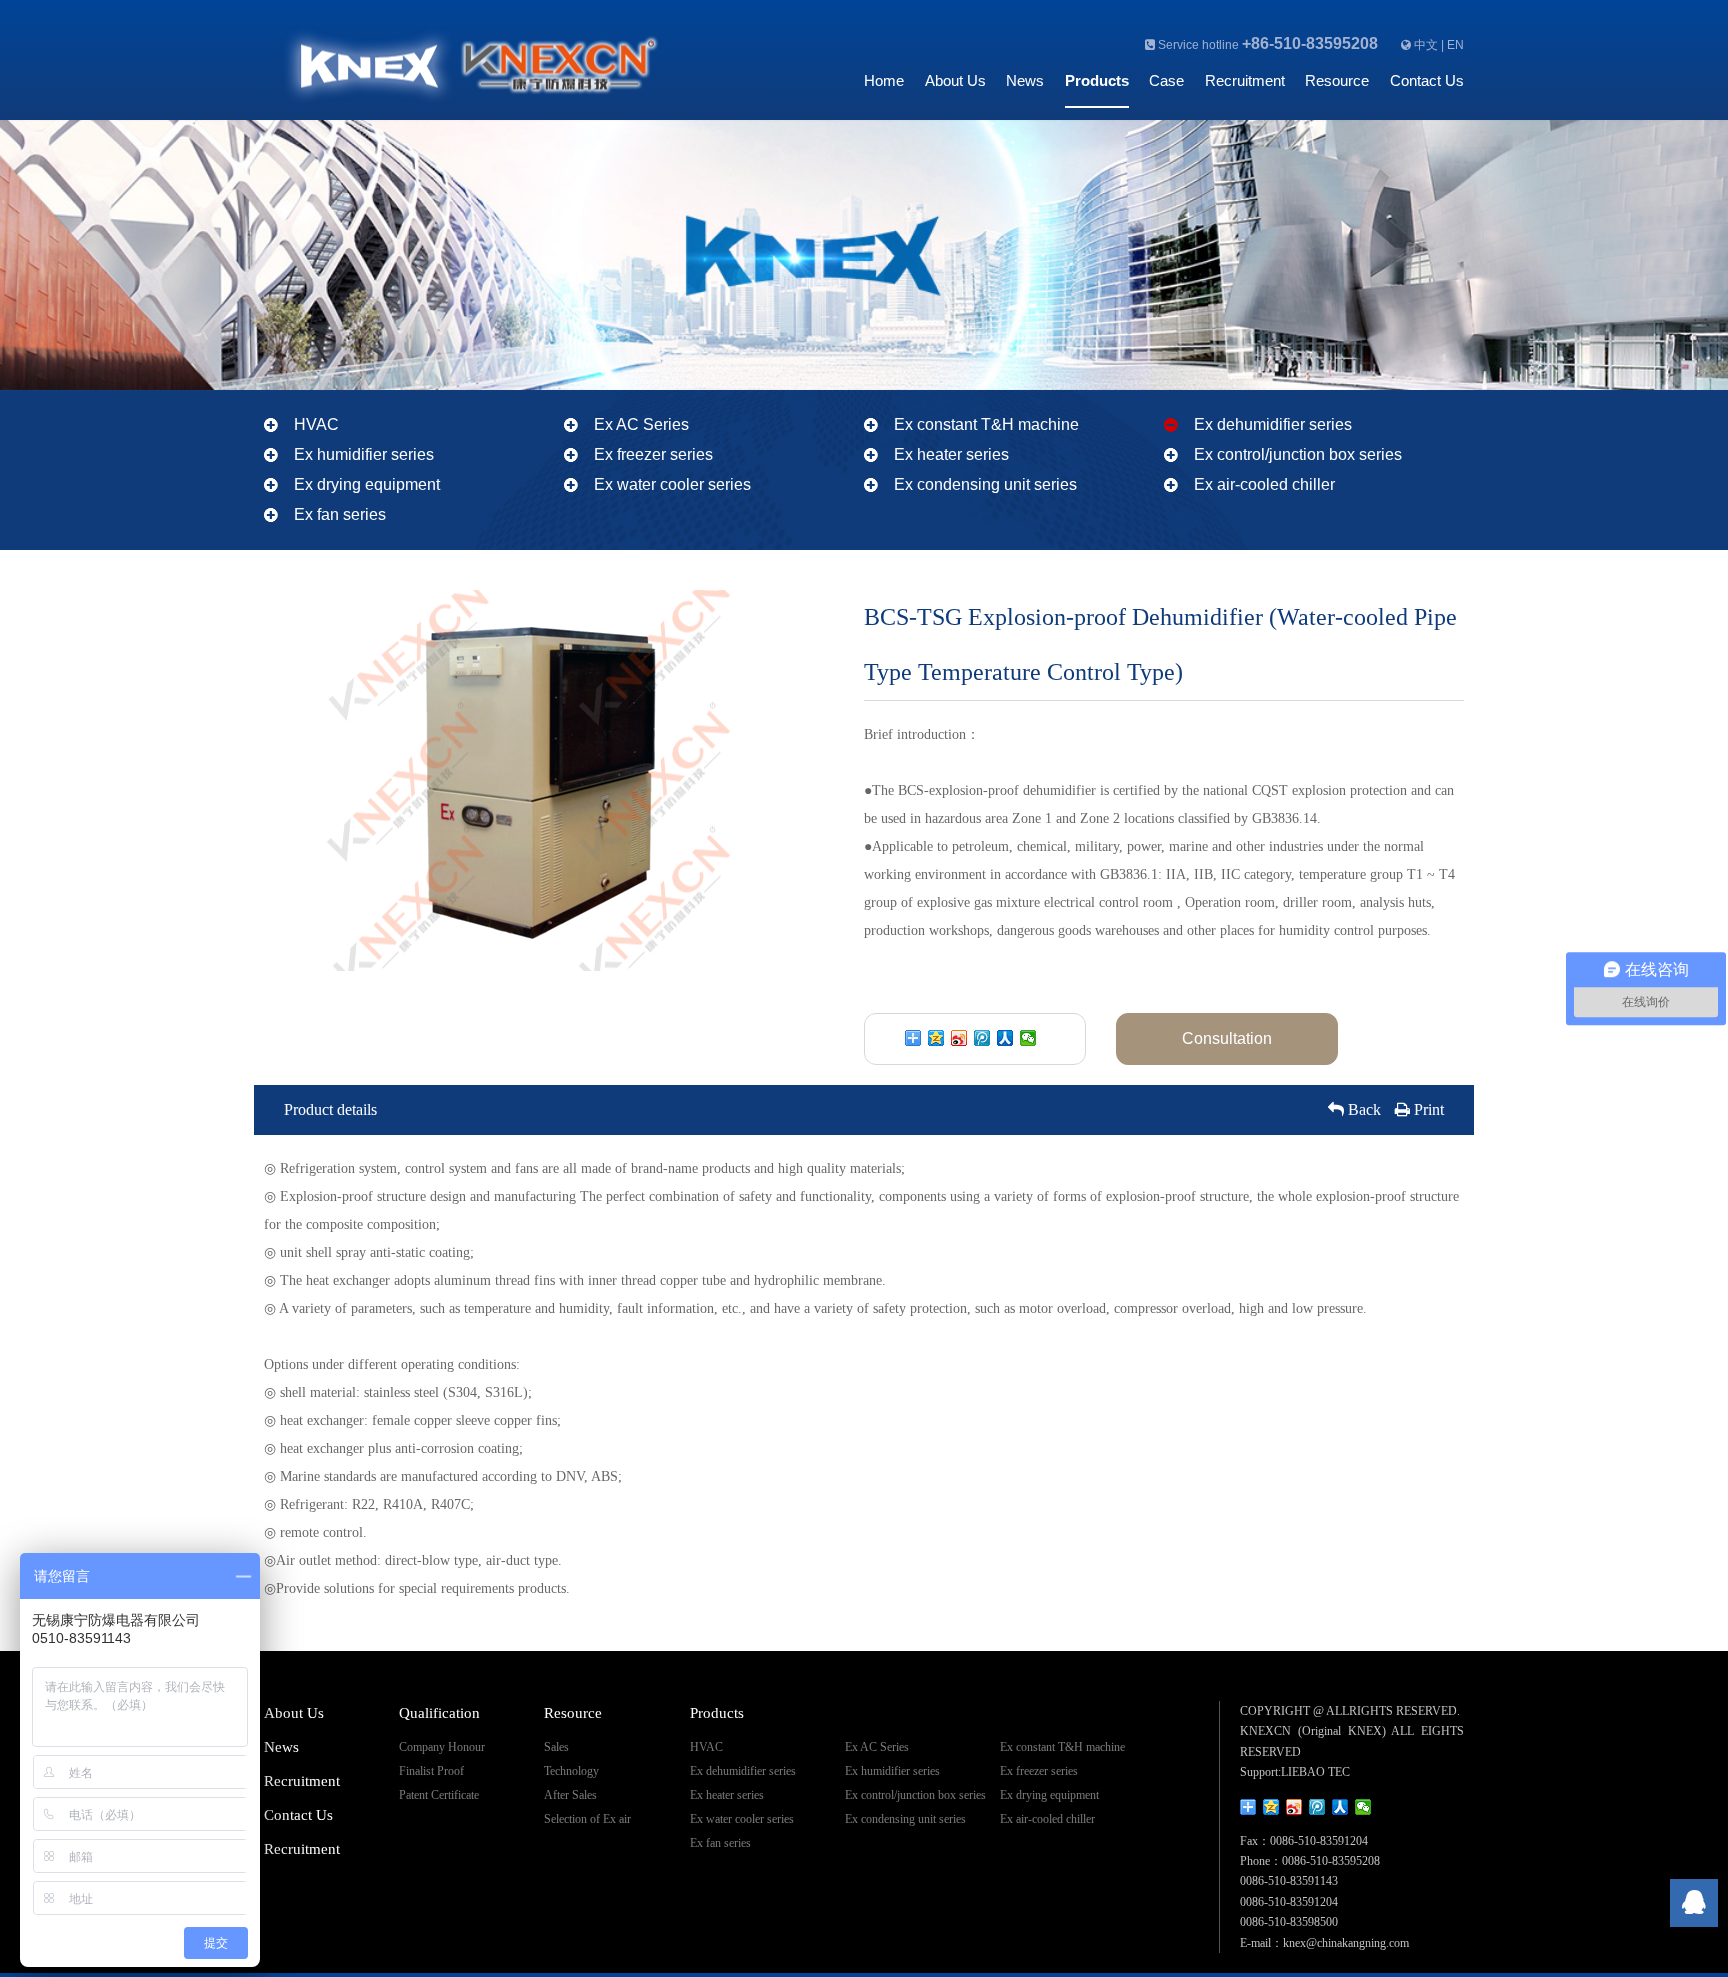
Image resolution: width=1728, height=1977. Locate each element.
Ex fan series (340, 514)
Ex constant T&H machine (986, 424)
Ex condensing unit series (985, 484)
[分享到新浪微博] (959, 1038)
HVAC (316, 424)
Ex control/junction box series (1298, 454)
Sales (556, 1747)
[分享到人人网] (1005, 1038)
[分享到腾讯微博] (982, 1038)
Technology (571, 1771)
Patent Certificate (439, 1795)
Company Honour (442, 1747)
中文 (1426, 45)
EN (1455, 45)
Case (1166, 80)
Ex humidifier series (364, 454)
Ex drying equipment (367, 484)
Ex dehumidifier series (1273, 424)
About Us (955, 80)
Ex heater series (951, 454)
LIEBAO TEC (1315, 1772)
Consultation (1227, 1038)
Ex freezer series (653, 454)
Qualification (439, 1713)
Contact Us (1427, 80)
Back (1362, 1109)
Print (1427, 1109)
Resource (1337, 80)
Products (1097, 80)
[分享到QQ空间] (936, 1038)
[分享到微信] (1028, 1038)
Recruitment (1245, 80)
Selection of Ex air (587, 1819)
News (1025, 80)
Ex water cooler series (672, 484)
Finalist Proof (431, 1771)
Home (884, 80)
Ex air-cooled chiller (1264, 484)
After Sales (570, 1795)
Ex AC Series (641, 424)
